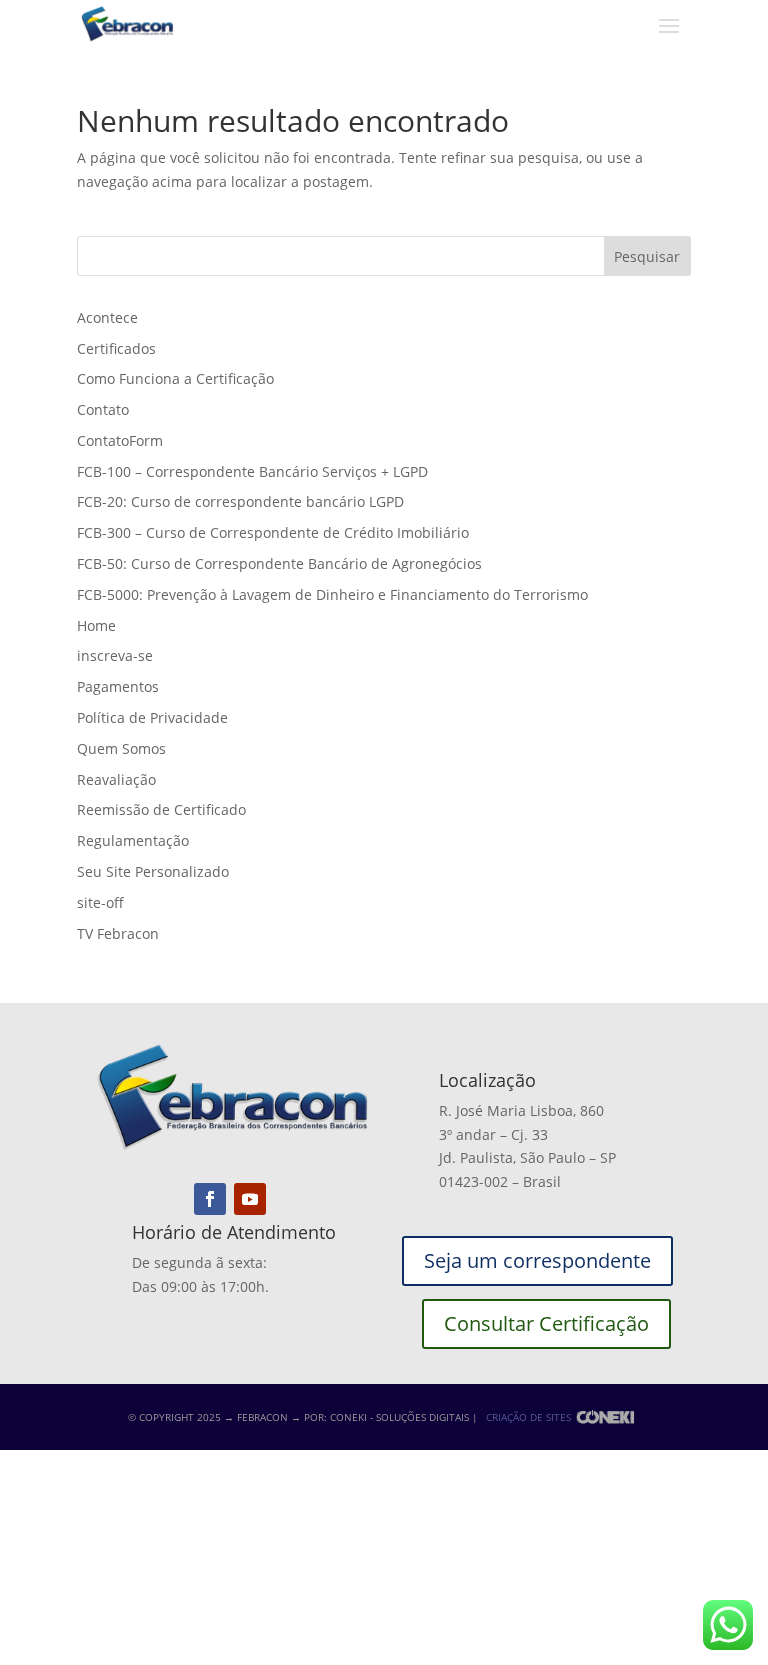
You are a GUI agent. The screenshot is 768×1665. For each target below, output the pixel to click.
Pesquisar (647, 256)
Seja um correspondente (537, 1260)
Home (96, 625)
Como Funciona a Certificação (175, 378)
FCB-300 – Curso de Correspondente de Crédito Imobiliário (273, 532)
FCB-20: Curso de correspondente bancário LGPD (240, 501)
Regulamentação (133, 840)
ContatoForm (120, 440)
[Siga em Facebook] (210, 1199)
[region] (260, 1508)
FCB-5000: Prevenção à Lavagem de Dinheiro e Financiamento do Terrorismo (332, 594)
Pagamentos (118, 686)
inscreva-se (115, 655)
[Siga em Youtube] (250, 1199)
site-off (100, 902)
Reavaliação (116, 779)
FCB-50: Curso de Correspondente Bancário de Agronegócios (279, 563)
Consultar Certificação (546, 1323)
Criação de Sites (528, 1417)
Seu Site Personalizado (153, 871)
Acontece (107, 317)
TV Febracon (118, 933)
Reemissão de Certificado (161, 809)
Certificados (116, 348)
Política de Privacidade (152, 717)
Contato (103, 409)
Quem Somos (121, 748)
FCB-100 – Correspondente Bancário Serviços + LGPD (252, 471)
